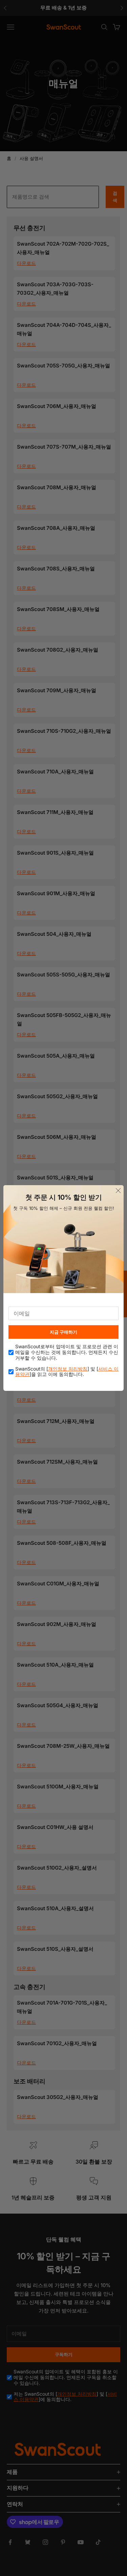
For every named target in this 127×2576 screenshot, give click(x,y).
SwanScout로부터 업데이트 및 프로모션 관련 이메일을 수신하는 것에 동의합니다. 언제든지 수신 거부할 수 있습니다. (67, 1352)
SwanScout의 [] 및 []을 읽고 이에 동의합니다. (67, 1372)
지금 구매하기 (63, 1332)
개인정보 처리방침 (68, 1369)
